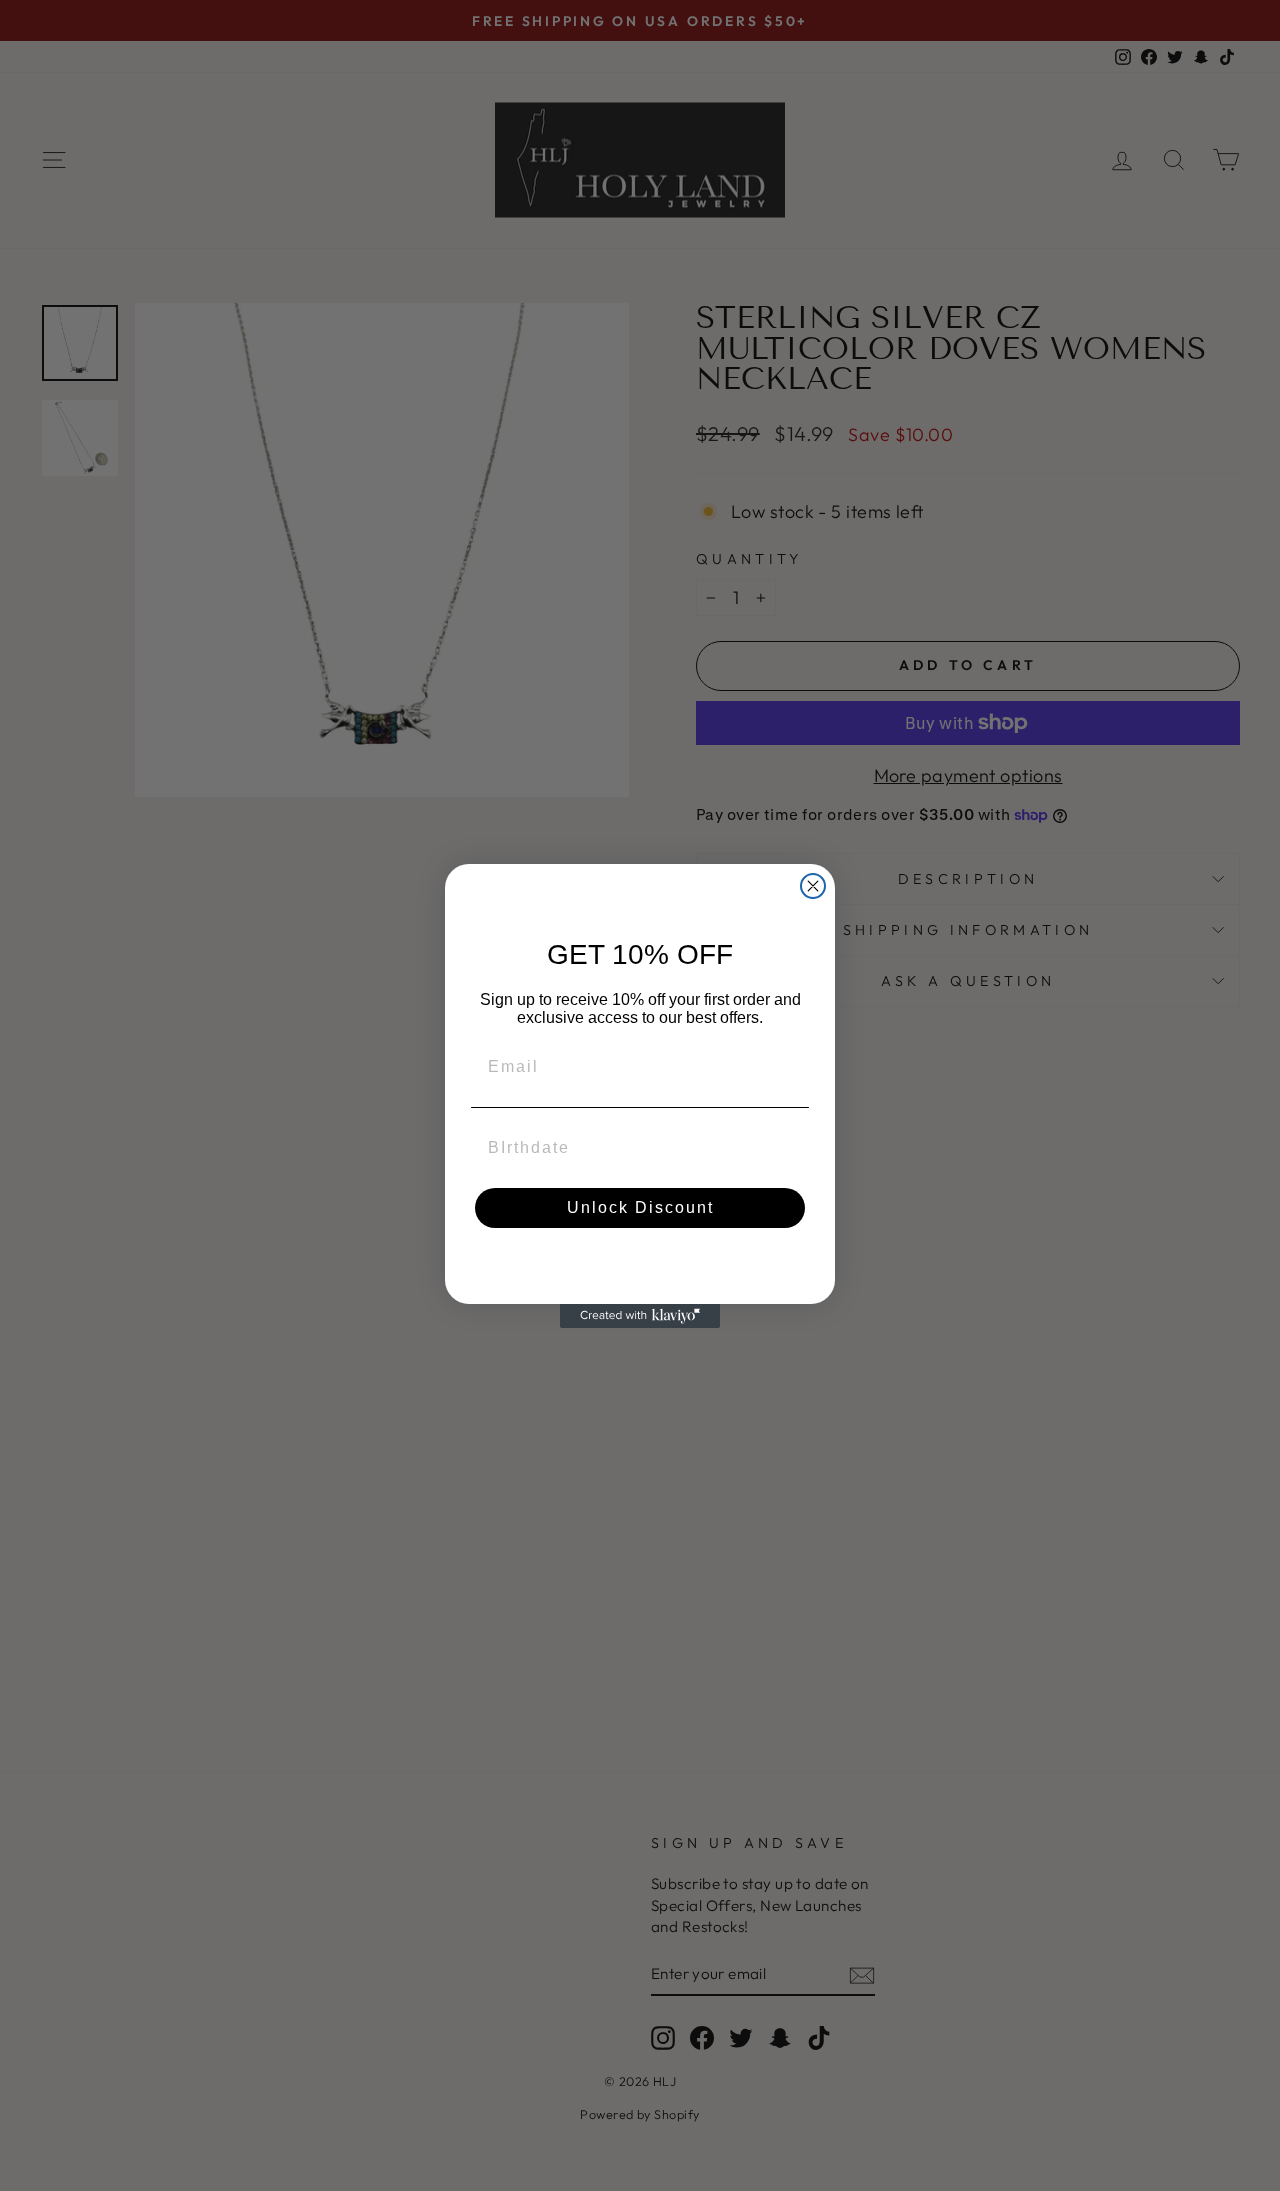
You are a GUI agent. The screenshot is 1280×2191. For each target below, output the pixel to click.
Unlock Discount (640, 1207)
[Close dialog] (813, 886)
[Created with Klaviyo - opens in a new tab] (640, 1316)
